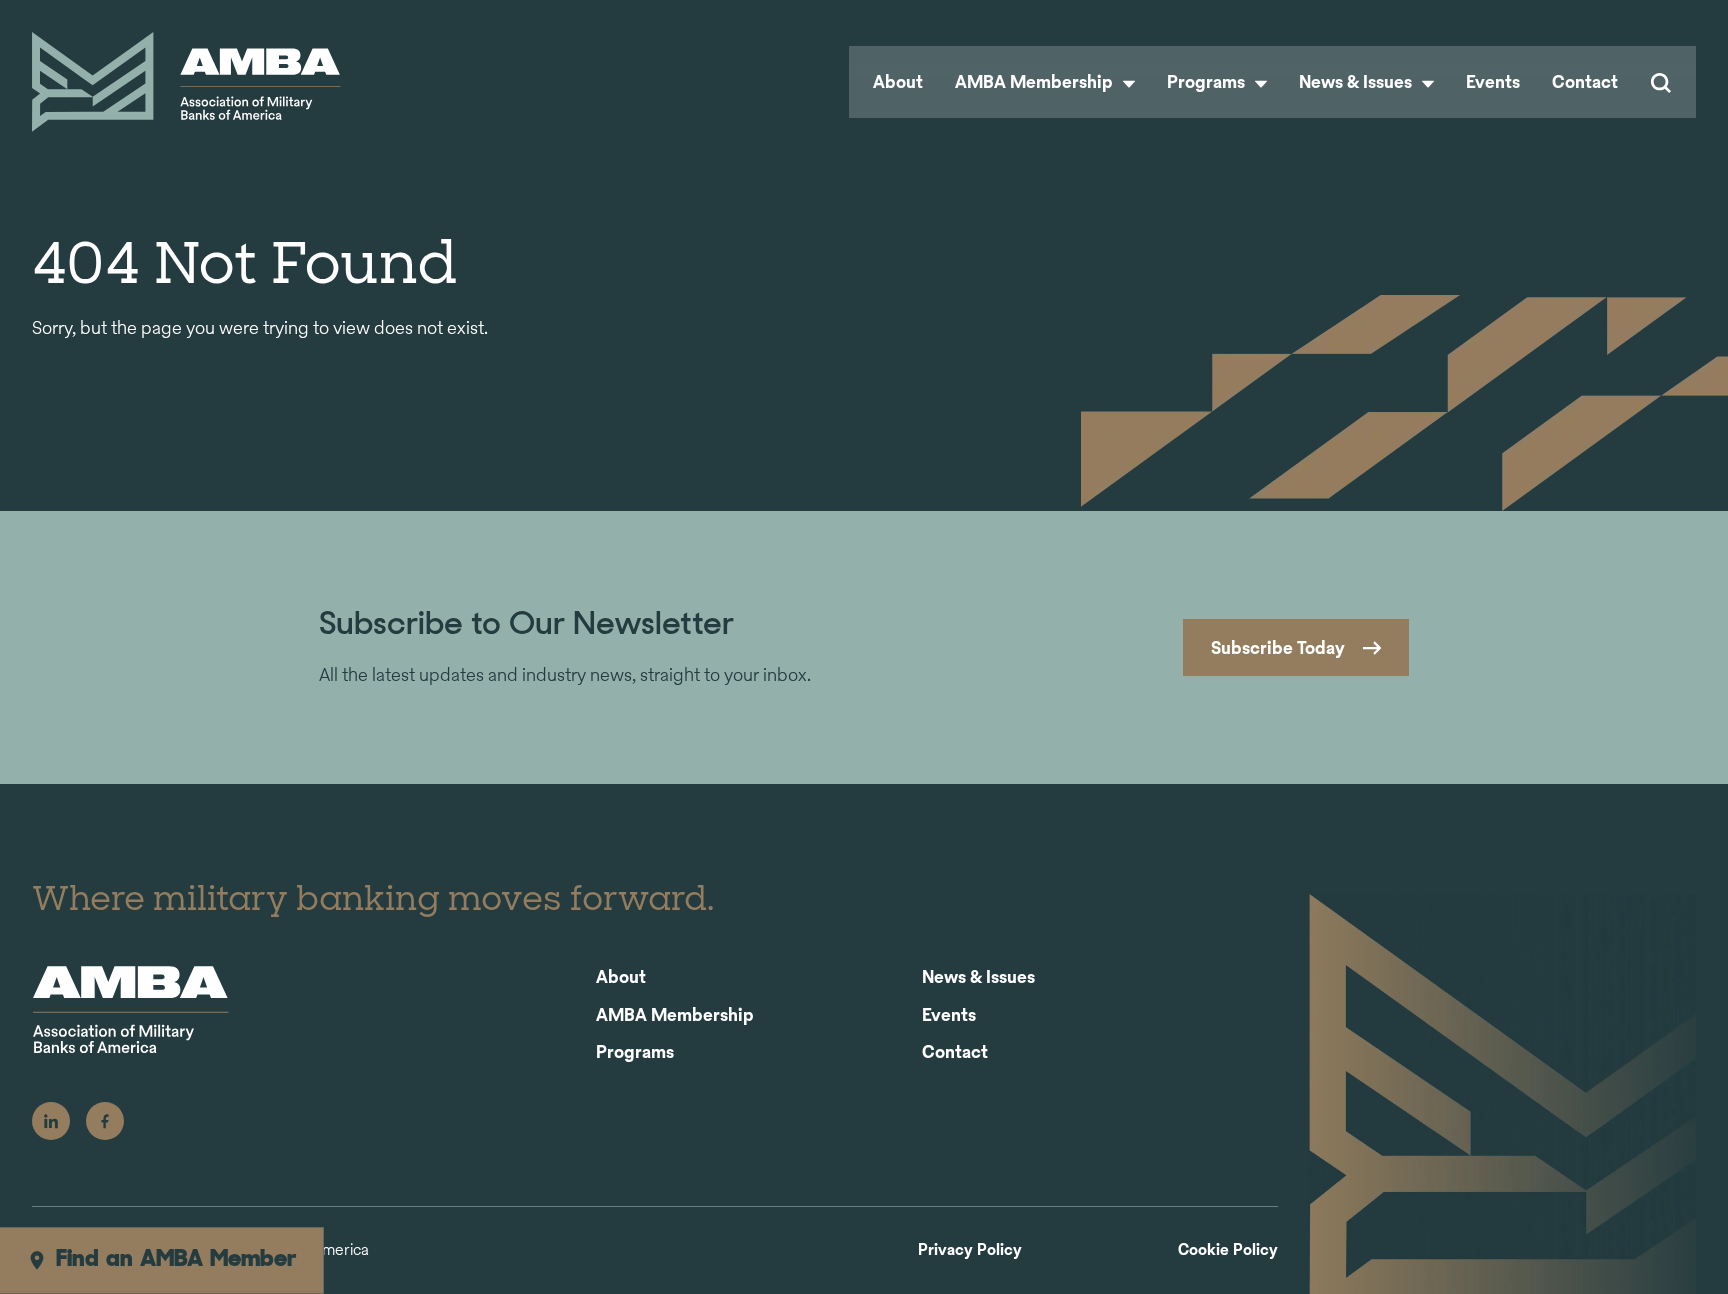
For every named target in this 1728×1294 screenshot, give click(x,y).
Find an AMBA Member (176, 1260)
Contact (1585, 81)
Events (1493, 81)
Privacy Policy (970, 1250)
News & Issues (1357, 81)
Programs (1208, 81)
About (898, 81)
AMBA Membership (1036, 81)
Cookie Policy (1228, 1250)
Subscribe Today (1278, 647)
